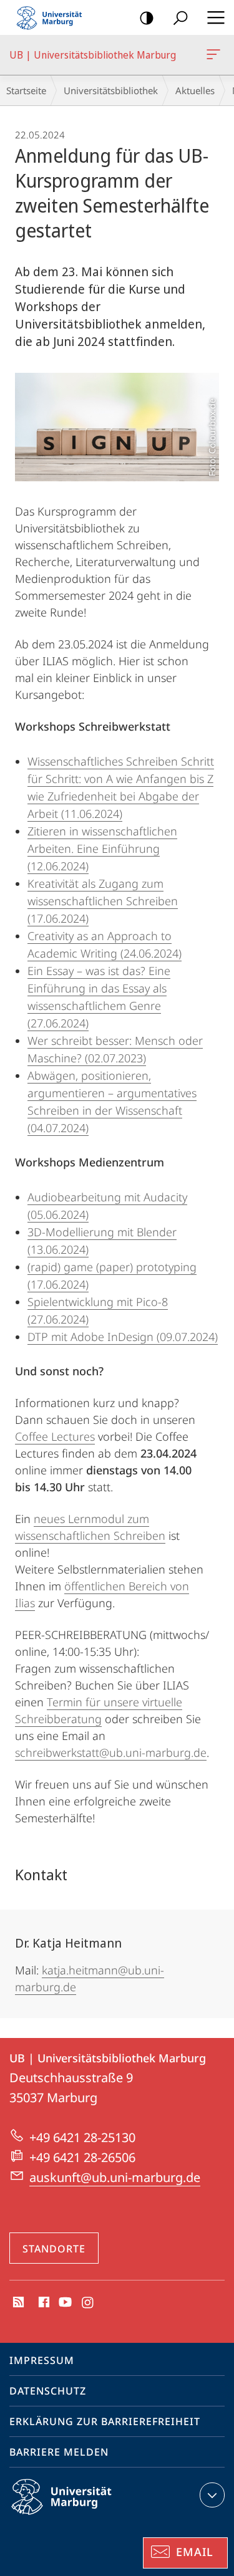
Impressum (42, 2360)
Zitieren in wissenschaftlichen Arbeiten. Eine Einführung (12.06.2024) (102, 848)
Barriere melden (59, 2452)
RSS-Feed (17, 2303)
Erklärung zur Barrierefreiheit (105, 2421)
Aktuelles (195, 90)
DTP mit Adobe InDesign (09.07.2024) (123, 1337)
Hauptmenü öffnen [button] (216, 17)
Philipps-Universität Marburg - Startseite (53, 17)
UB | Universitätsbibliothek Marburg (216, 55)
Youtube (64, 2303)
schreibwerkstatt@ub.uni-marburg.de (111, 1752)
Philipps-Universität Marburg (83, 2517)
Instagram (88, 2303)
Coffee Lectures (55, 1436)
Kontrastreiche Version (147, 17)
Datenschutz (48, 2391)
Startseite (26, 90)
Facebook (43, 2303)
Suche (180, 17)
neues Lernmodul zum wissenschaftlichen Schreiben (90, 1527)
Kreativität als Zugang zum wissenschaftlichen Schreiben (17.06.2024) (103, 901)
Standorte (54, 2249)
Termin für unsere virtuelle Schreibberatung (99, 1710)
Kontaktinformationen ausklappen (212, 2495)
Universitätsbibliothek (111, 90)
